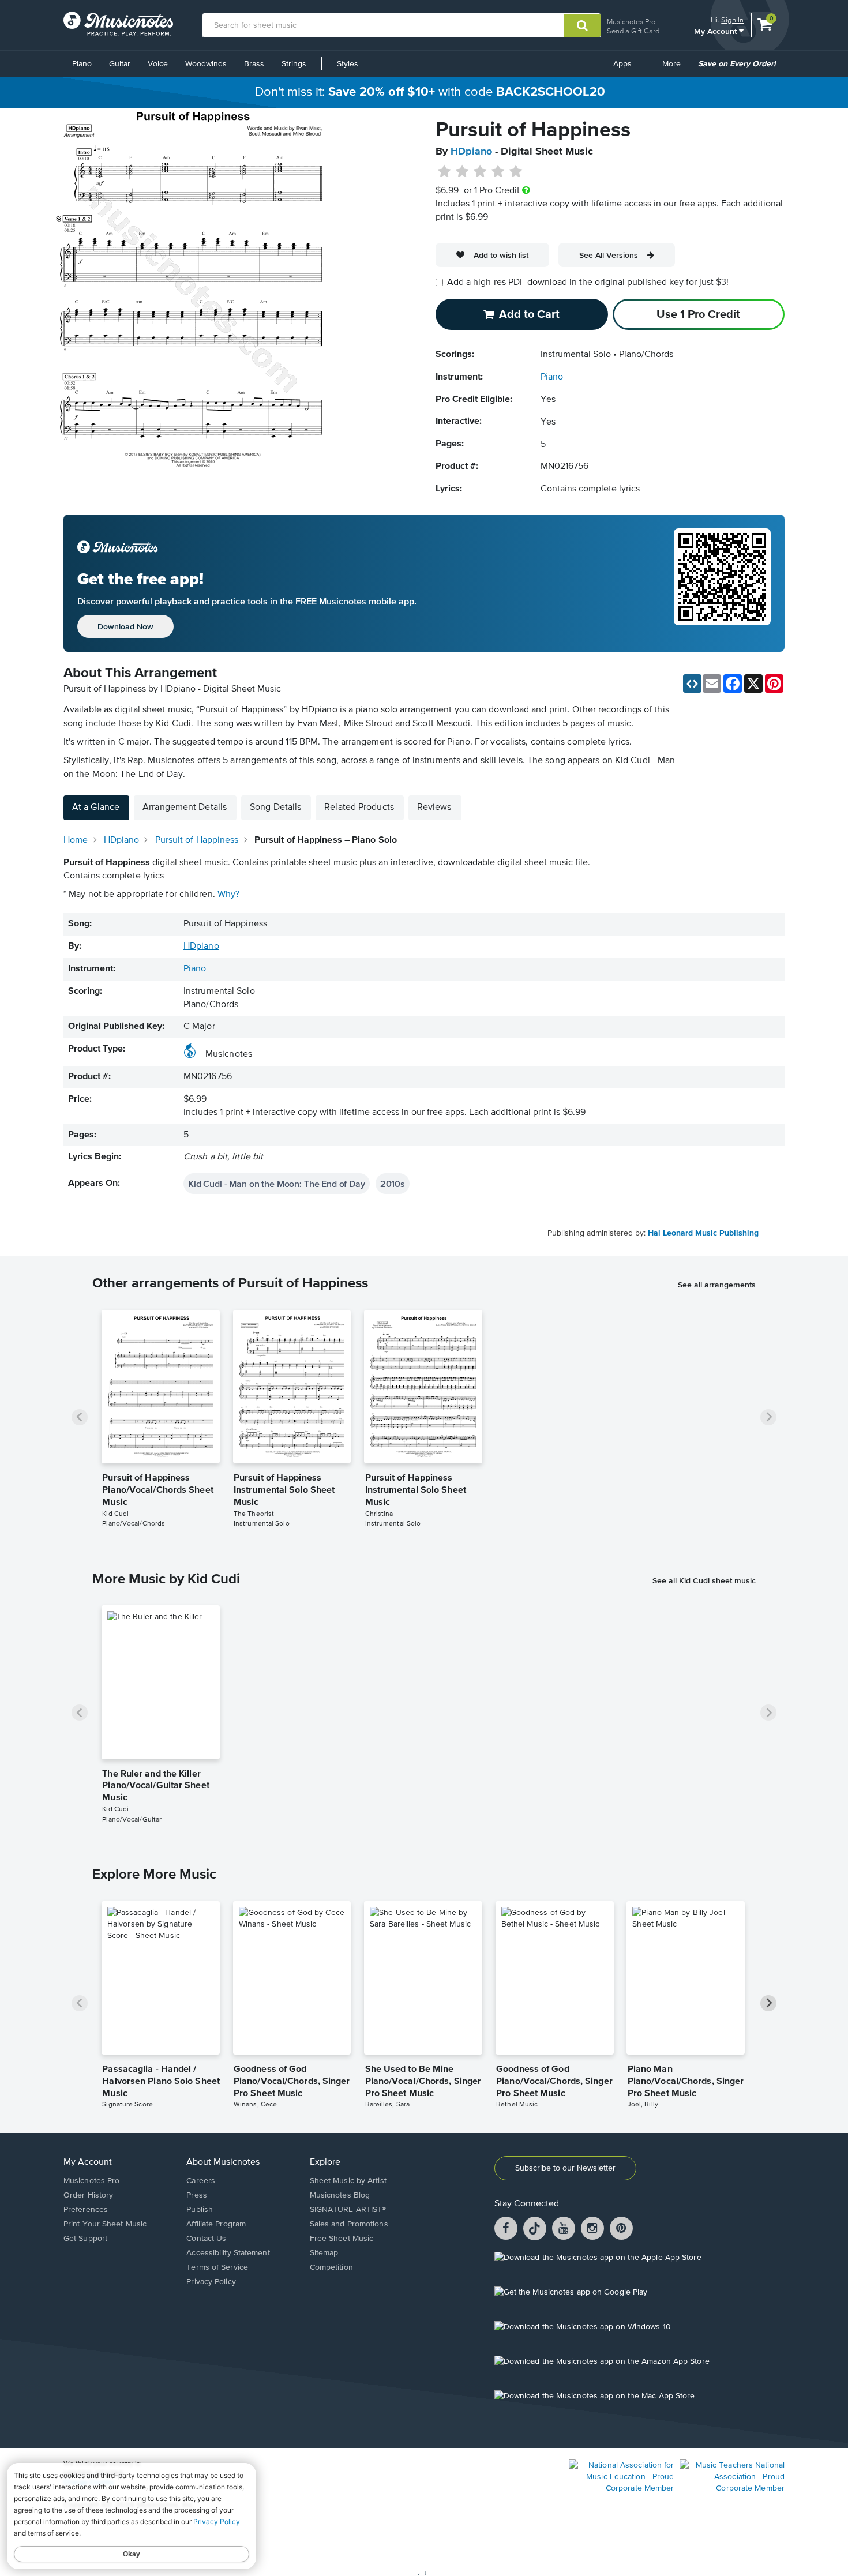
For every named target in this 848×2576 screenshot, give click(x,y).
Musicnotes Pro (631, 22)
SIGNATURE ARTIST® (348, 2210)
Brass (254, 64)
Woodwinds (206, 64)
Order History (88, 2195)
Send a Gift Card (633, 31)
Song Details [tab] (275, 808)
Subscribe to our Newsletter (565, 2168)
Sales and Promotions (349, 2224)
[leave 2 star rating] (462, 172)
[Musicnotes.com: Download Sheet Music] (118, 24)
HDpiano (471, 152)
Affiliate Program (216, 2224)
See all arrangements (717, 1285)
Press (197, 2195)
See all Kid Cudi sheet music (704, 1580)
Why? (228, 895)
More (676, 68)
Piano (82, 64)
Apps (622, 64)
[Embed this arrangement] (692, 684)
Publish (200, 2210)
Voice (158, 64)
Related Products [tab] (359, 808)
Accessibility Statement (228, 2253)
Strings (294, 64)
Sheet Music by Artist (348, 2181)
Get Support (85, 2239)
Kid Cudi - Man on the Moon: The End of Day (277, 1184)
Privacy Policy (211, 2282)
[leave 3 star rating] (480, 172)
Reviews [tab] (434, 808)
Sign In (732, 20)
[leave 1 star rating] (444, 172)
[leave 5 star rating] (515, 172)
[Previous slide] (80, 1417)
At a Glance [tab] (96, 808)
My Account (716, 31)
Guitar (120, 64)
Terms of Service (217, 2267)
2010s (393, 1184)
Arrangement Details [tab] (185, 808)
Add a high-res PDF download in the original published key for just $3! (588, 283)
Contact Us (206, 2239)
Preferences (86, 2210)
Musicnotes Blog (340, 2195)
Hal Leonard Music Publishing (703, 1233)
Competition (331, 2267)
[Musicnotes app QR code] (722, 583)
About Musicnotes (223, 2162)
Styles (348, 64)
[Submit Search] (582, 25)
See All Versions (609, 255)
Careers (201, 2181)
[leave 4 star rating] (498, 172)
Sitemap (324, 2253)
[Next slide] (768, 1417)
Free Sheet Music (342, 2239)
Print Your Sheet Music (105, 2224)
